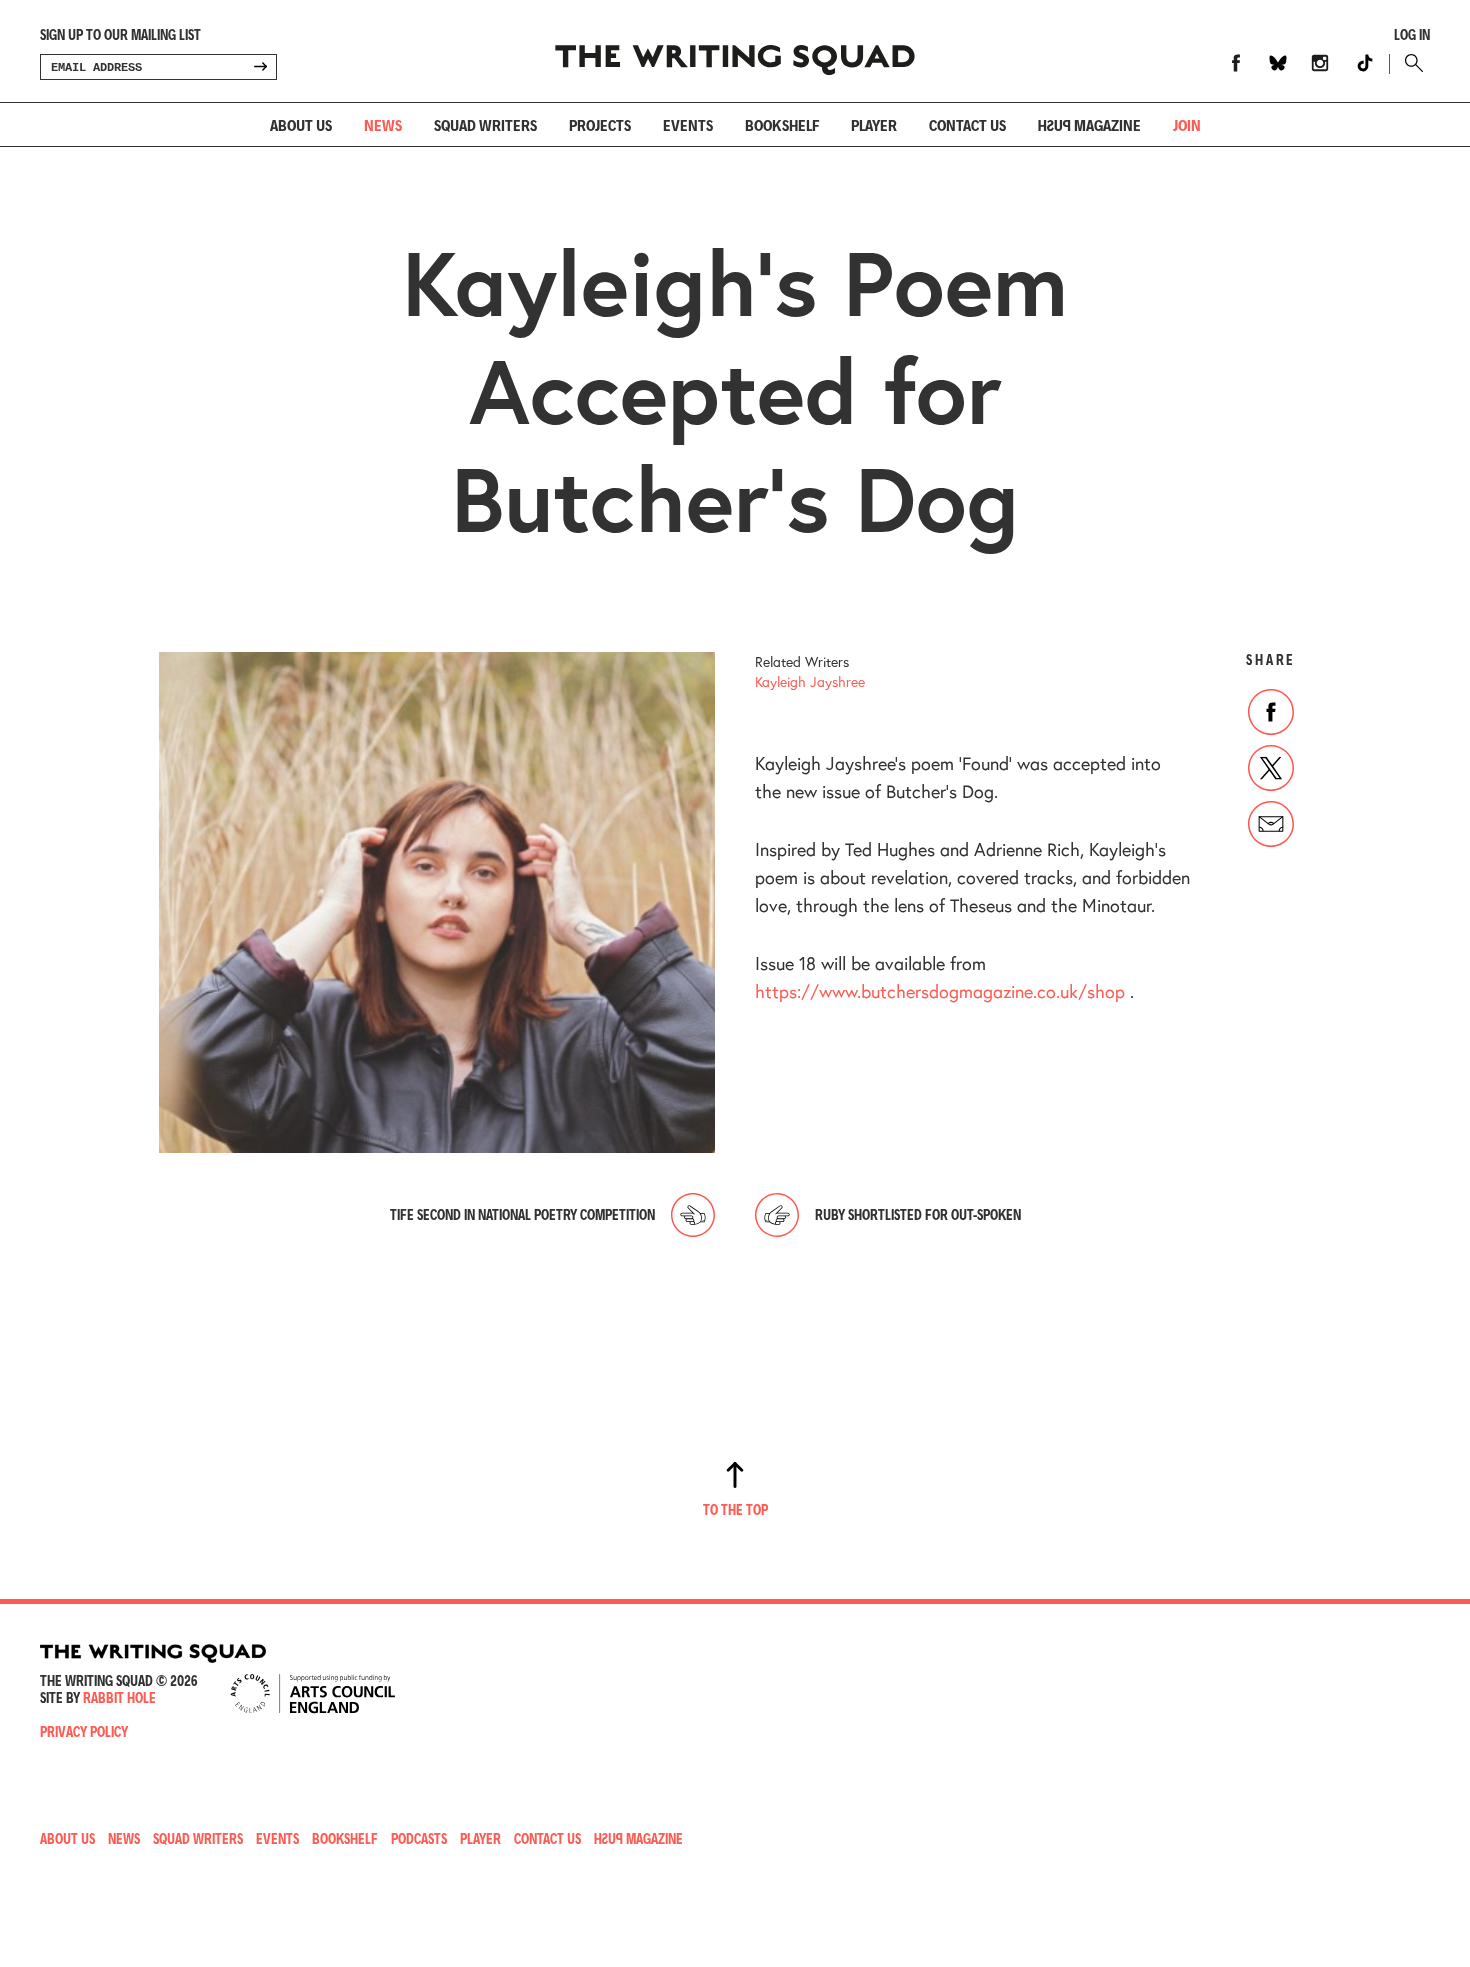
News (383, 124)
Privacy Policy (84, 1731)
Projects (600, 124)
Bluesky (1278, 63)
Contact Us (547, 1838)
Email (1271, 824)
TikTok (1365, 63)
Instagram (1320, 63)
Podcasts (419, 1838)
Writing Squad (735, 51)
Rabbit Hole (119, 1697)
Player (874, 124)
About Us (301, 124)
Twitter (1271, 768)
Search (1409, 63)
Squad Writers (485, 124)
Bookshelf (782, 124)
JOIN (1187, 124)
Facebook (1236, 63)
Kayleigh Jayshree (810, 681)
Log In (1412, 35)
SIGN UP (260, 67)
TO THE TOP (735, 1509)
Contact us (967, 124)
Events (688, 124)
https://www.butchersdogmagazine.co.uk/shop (940, 991)
